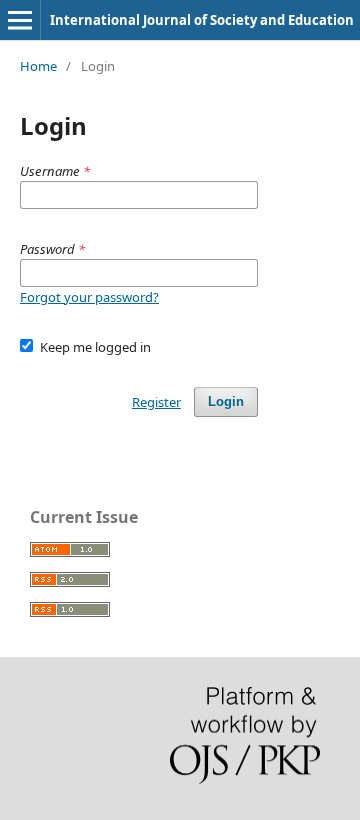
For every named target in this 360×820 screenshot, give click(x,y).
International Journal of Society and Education (202, 20)
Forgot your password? (89, 297)
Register (156, 402)
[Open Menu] (20, 20)
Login (226, 401)
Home (38, 66)
